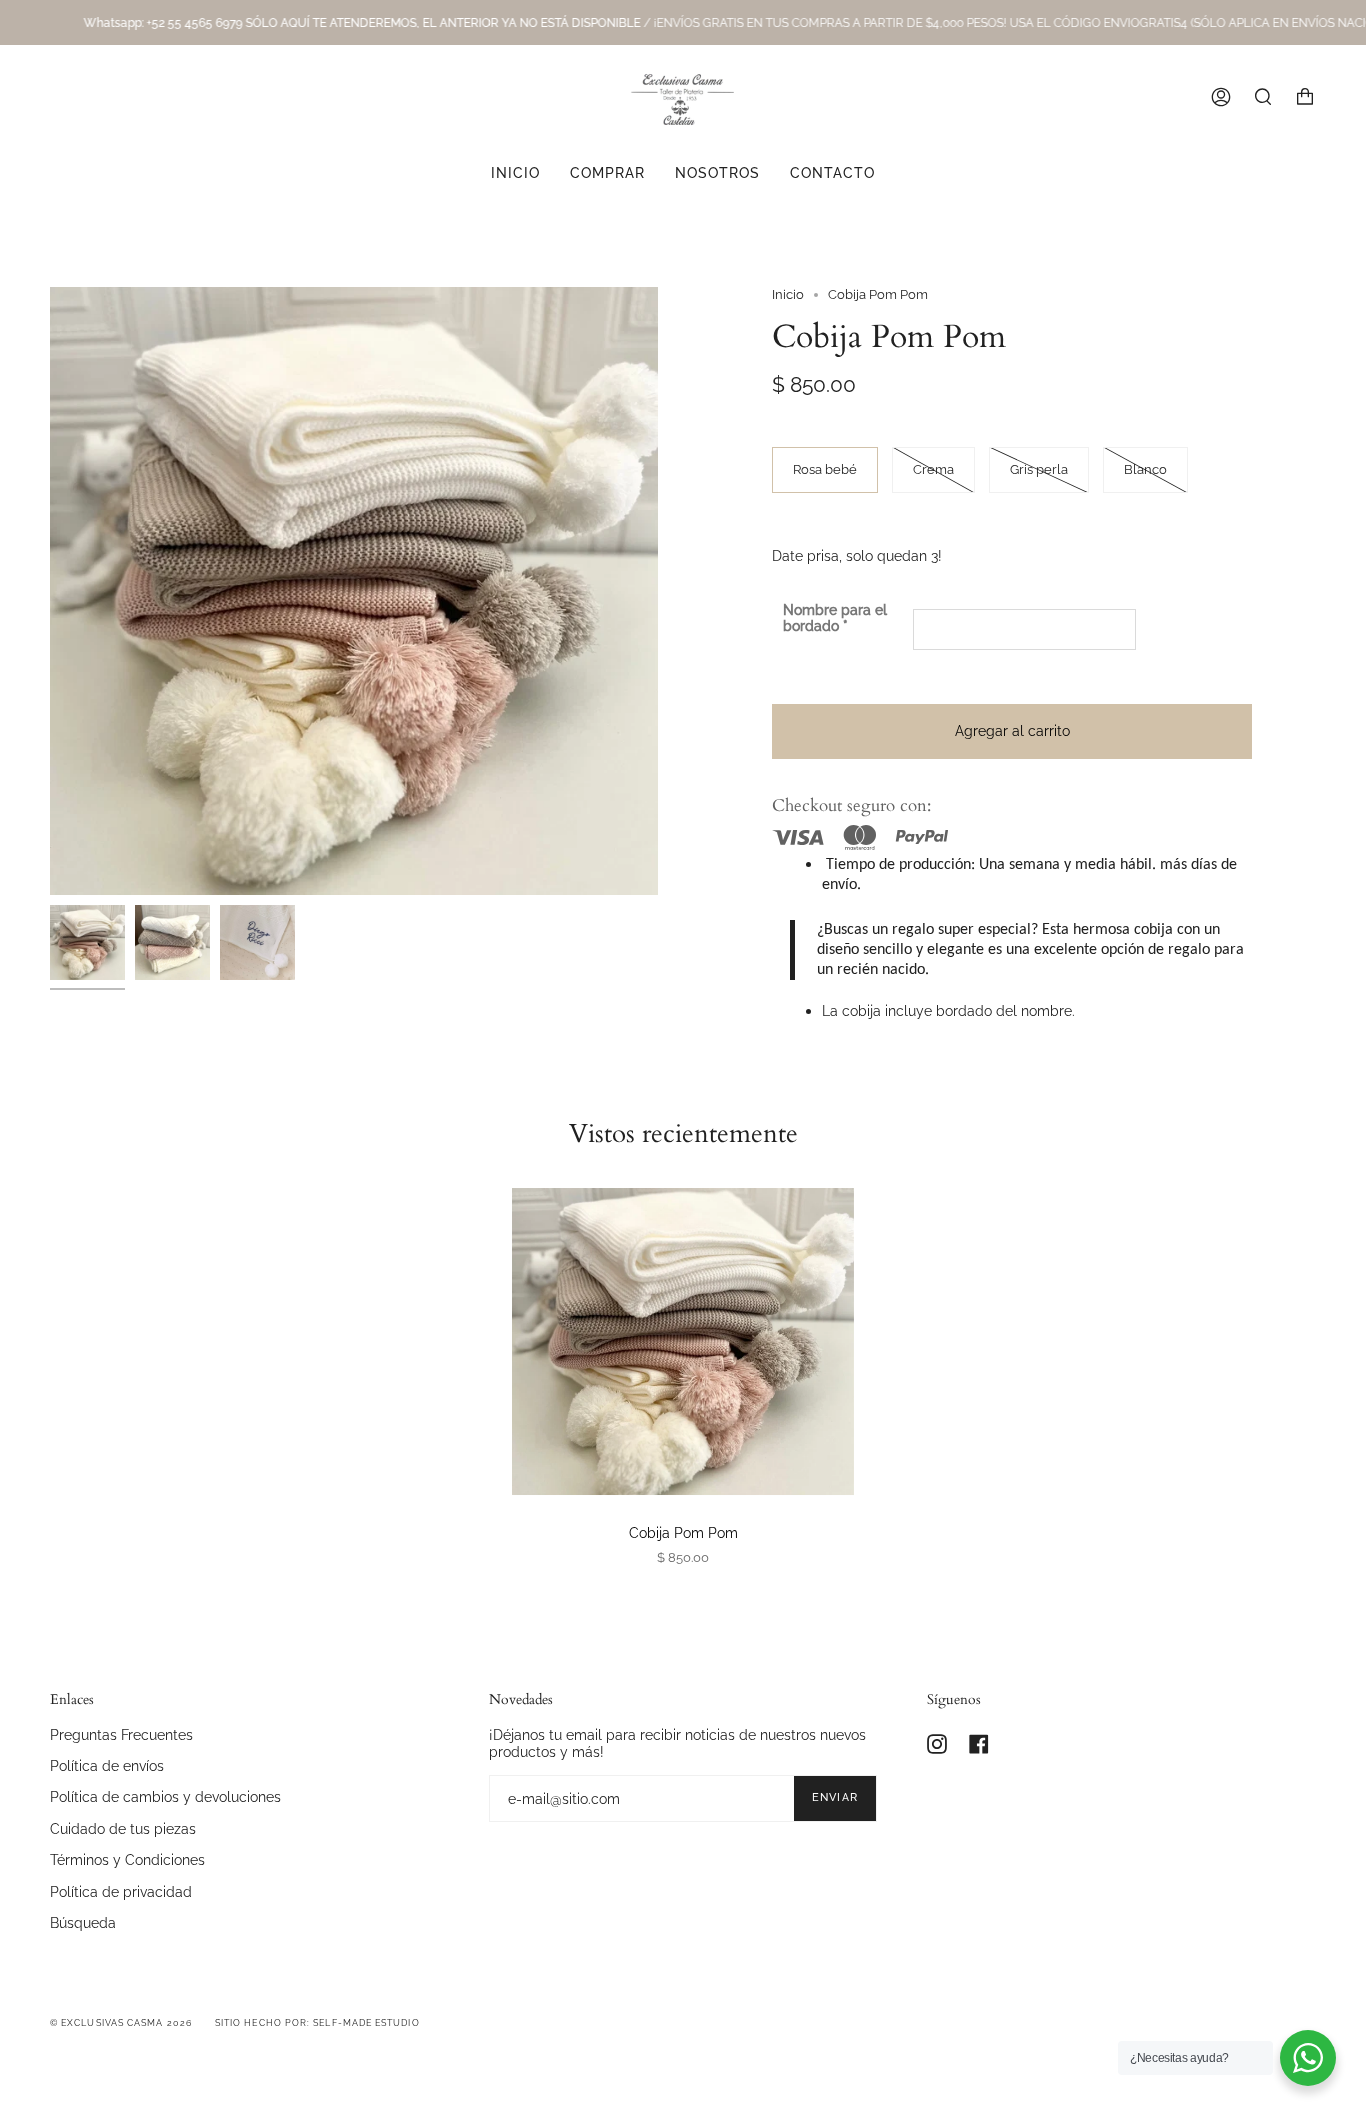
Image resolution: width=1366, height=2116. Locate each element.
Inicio (788, 294)
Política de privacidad (121, 1891)
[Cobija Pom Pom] (683, 1341)
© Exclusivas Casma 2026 (121, 2023)
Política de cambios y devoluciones (165, 1796)
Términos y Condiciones (127, 1859)
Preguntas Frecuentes (121, 1734)
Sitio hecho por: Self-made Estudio (317, 2023)
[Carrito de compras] (1305, 97)
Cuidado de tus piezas (123, 1828)
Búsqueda (83, 1922)
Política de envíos (107, 1765)
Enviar (835, 1797)
